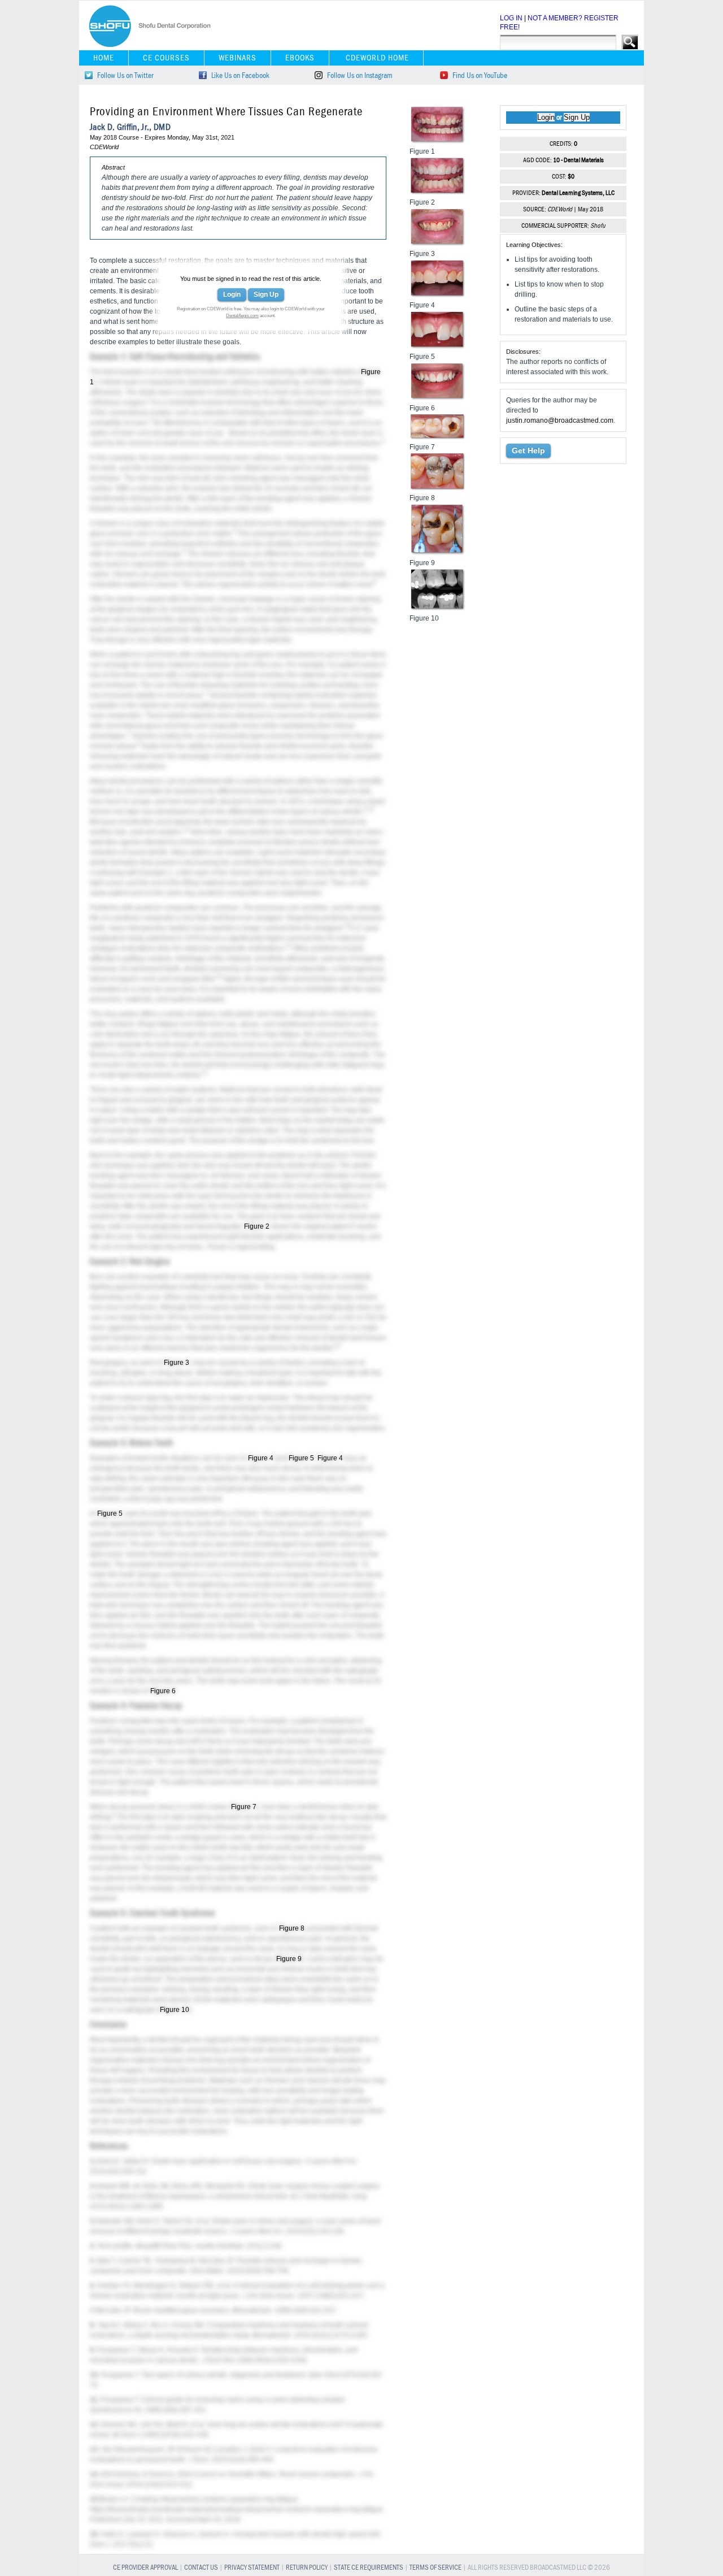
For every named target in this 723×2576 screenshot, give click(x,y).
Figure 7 (244, 1807)
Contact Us (201, 2568)
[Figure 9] (438, 553)
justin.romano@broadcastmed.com (560, 420)
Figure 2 (257, 1226)
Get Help (528, 450)
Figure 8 (292, 1928)
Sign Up (266, 294)
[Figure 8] (438, 488)
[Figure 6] (438, 398)
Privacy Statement (252, 2568)
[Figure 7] (438, 437)
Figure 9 (289, 1959)
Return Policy (307, 2568)
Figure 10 (175, 2010)
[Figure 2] (438, 193)
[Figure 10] (438, 609)
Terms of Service (435, 2568)
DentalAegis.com (242, 316)
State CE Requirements (369, 2568)
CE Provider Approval (145, 2568)
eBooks (300, 58)
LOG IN (511, 18)
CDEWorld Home (377, 58)
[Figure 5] (438, 347)
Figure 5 (301, 1458)
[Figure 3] (438, 244)
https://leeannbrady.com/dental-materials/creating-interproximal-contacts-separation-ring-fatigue (236, 2509)
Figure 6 (163, 1691)
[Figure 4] (438, 296)
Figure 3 (177, 1363)
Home (104, 58)
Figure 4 (261, 1458)
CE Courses (166, 58)
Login (232, 294)
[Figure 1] (438, 142)
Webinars (238, 58)
